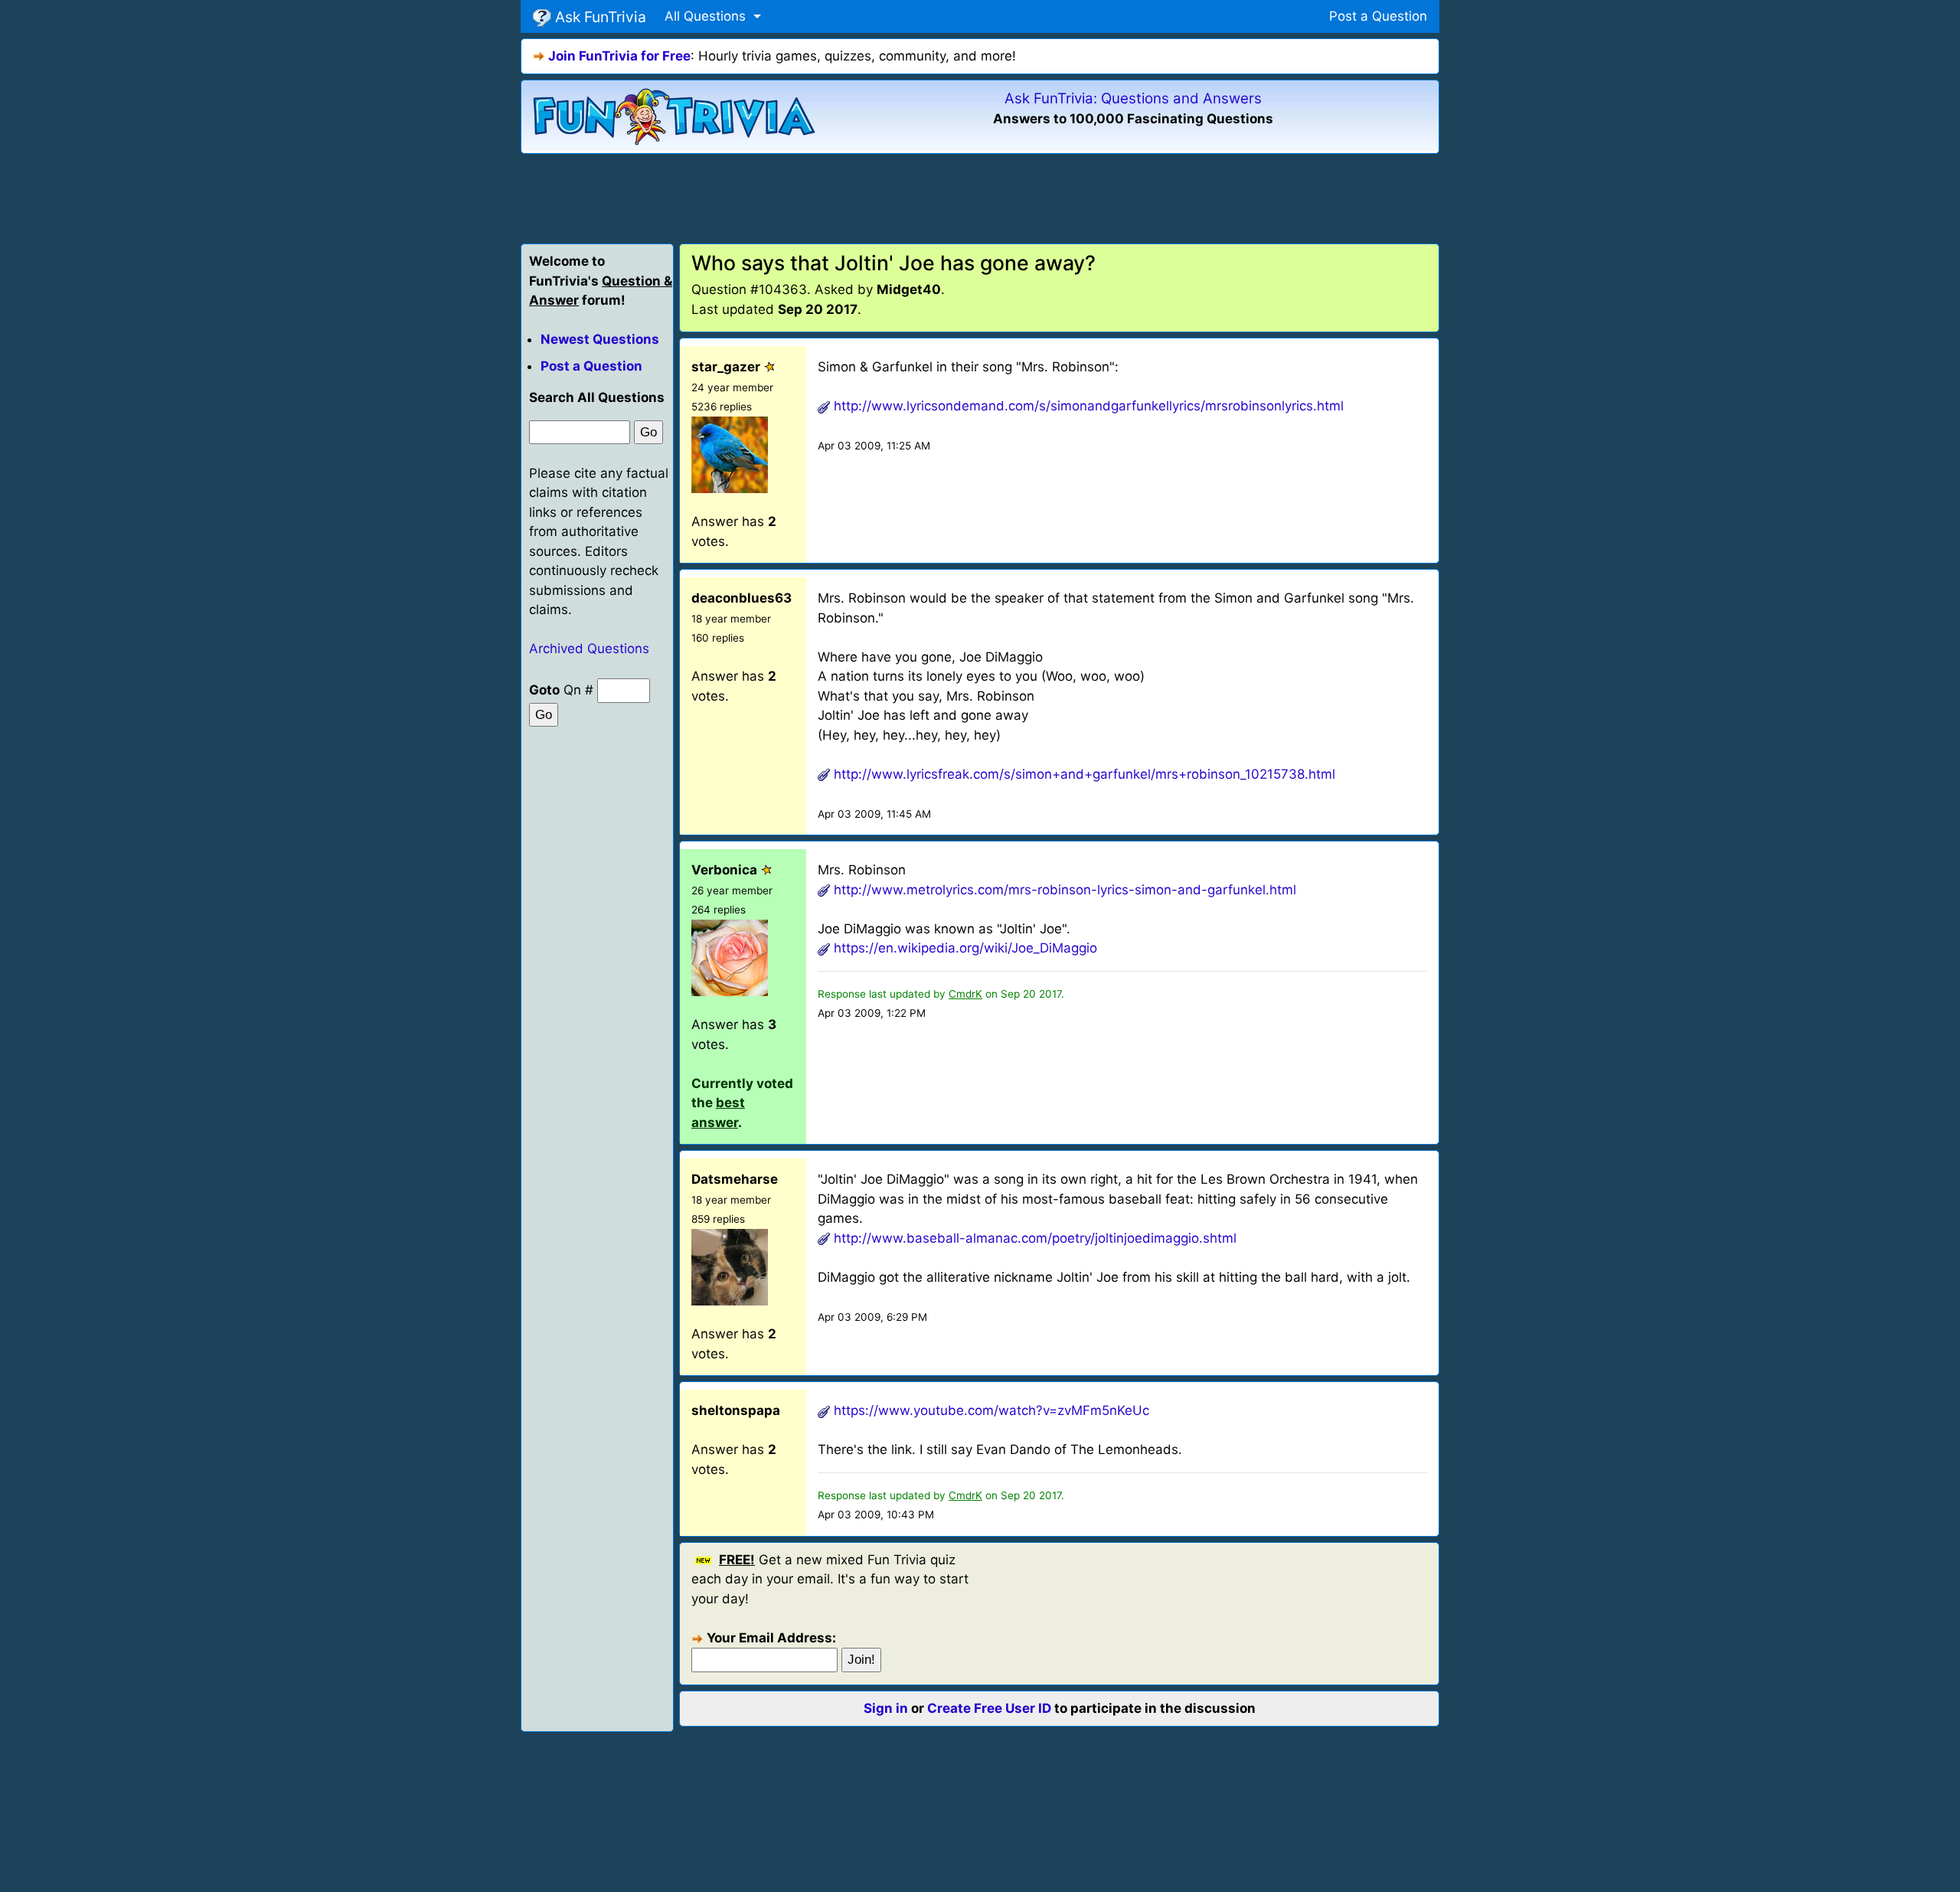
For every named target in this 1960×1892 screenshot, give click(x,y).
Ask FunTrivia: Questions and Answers (1133, 98)
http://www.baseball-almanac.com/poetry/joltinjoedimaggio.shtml (1035, 1238)
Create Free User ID (989, 1708)
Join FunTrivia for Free (619, 56)
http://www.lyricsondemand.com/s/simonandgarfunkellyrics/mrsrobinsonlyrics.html (1089, 406)
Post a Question (1378, 16)
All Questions (707, 16)
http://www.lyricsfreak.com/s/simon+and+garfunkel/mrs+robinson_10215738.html (1085, 774)
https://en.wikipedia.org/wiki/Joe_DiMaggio (965, 948)
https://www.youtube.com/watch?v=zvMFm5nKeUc (991, 1410)
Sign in (886, 1708)
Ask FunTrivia (599, 17)
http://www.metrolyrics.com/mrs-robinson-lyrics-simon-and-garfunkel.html (1065, 890)
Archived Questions (589, 649)
